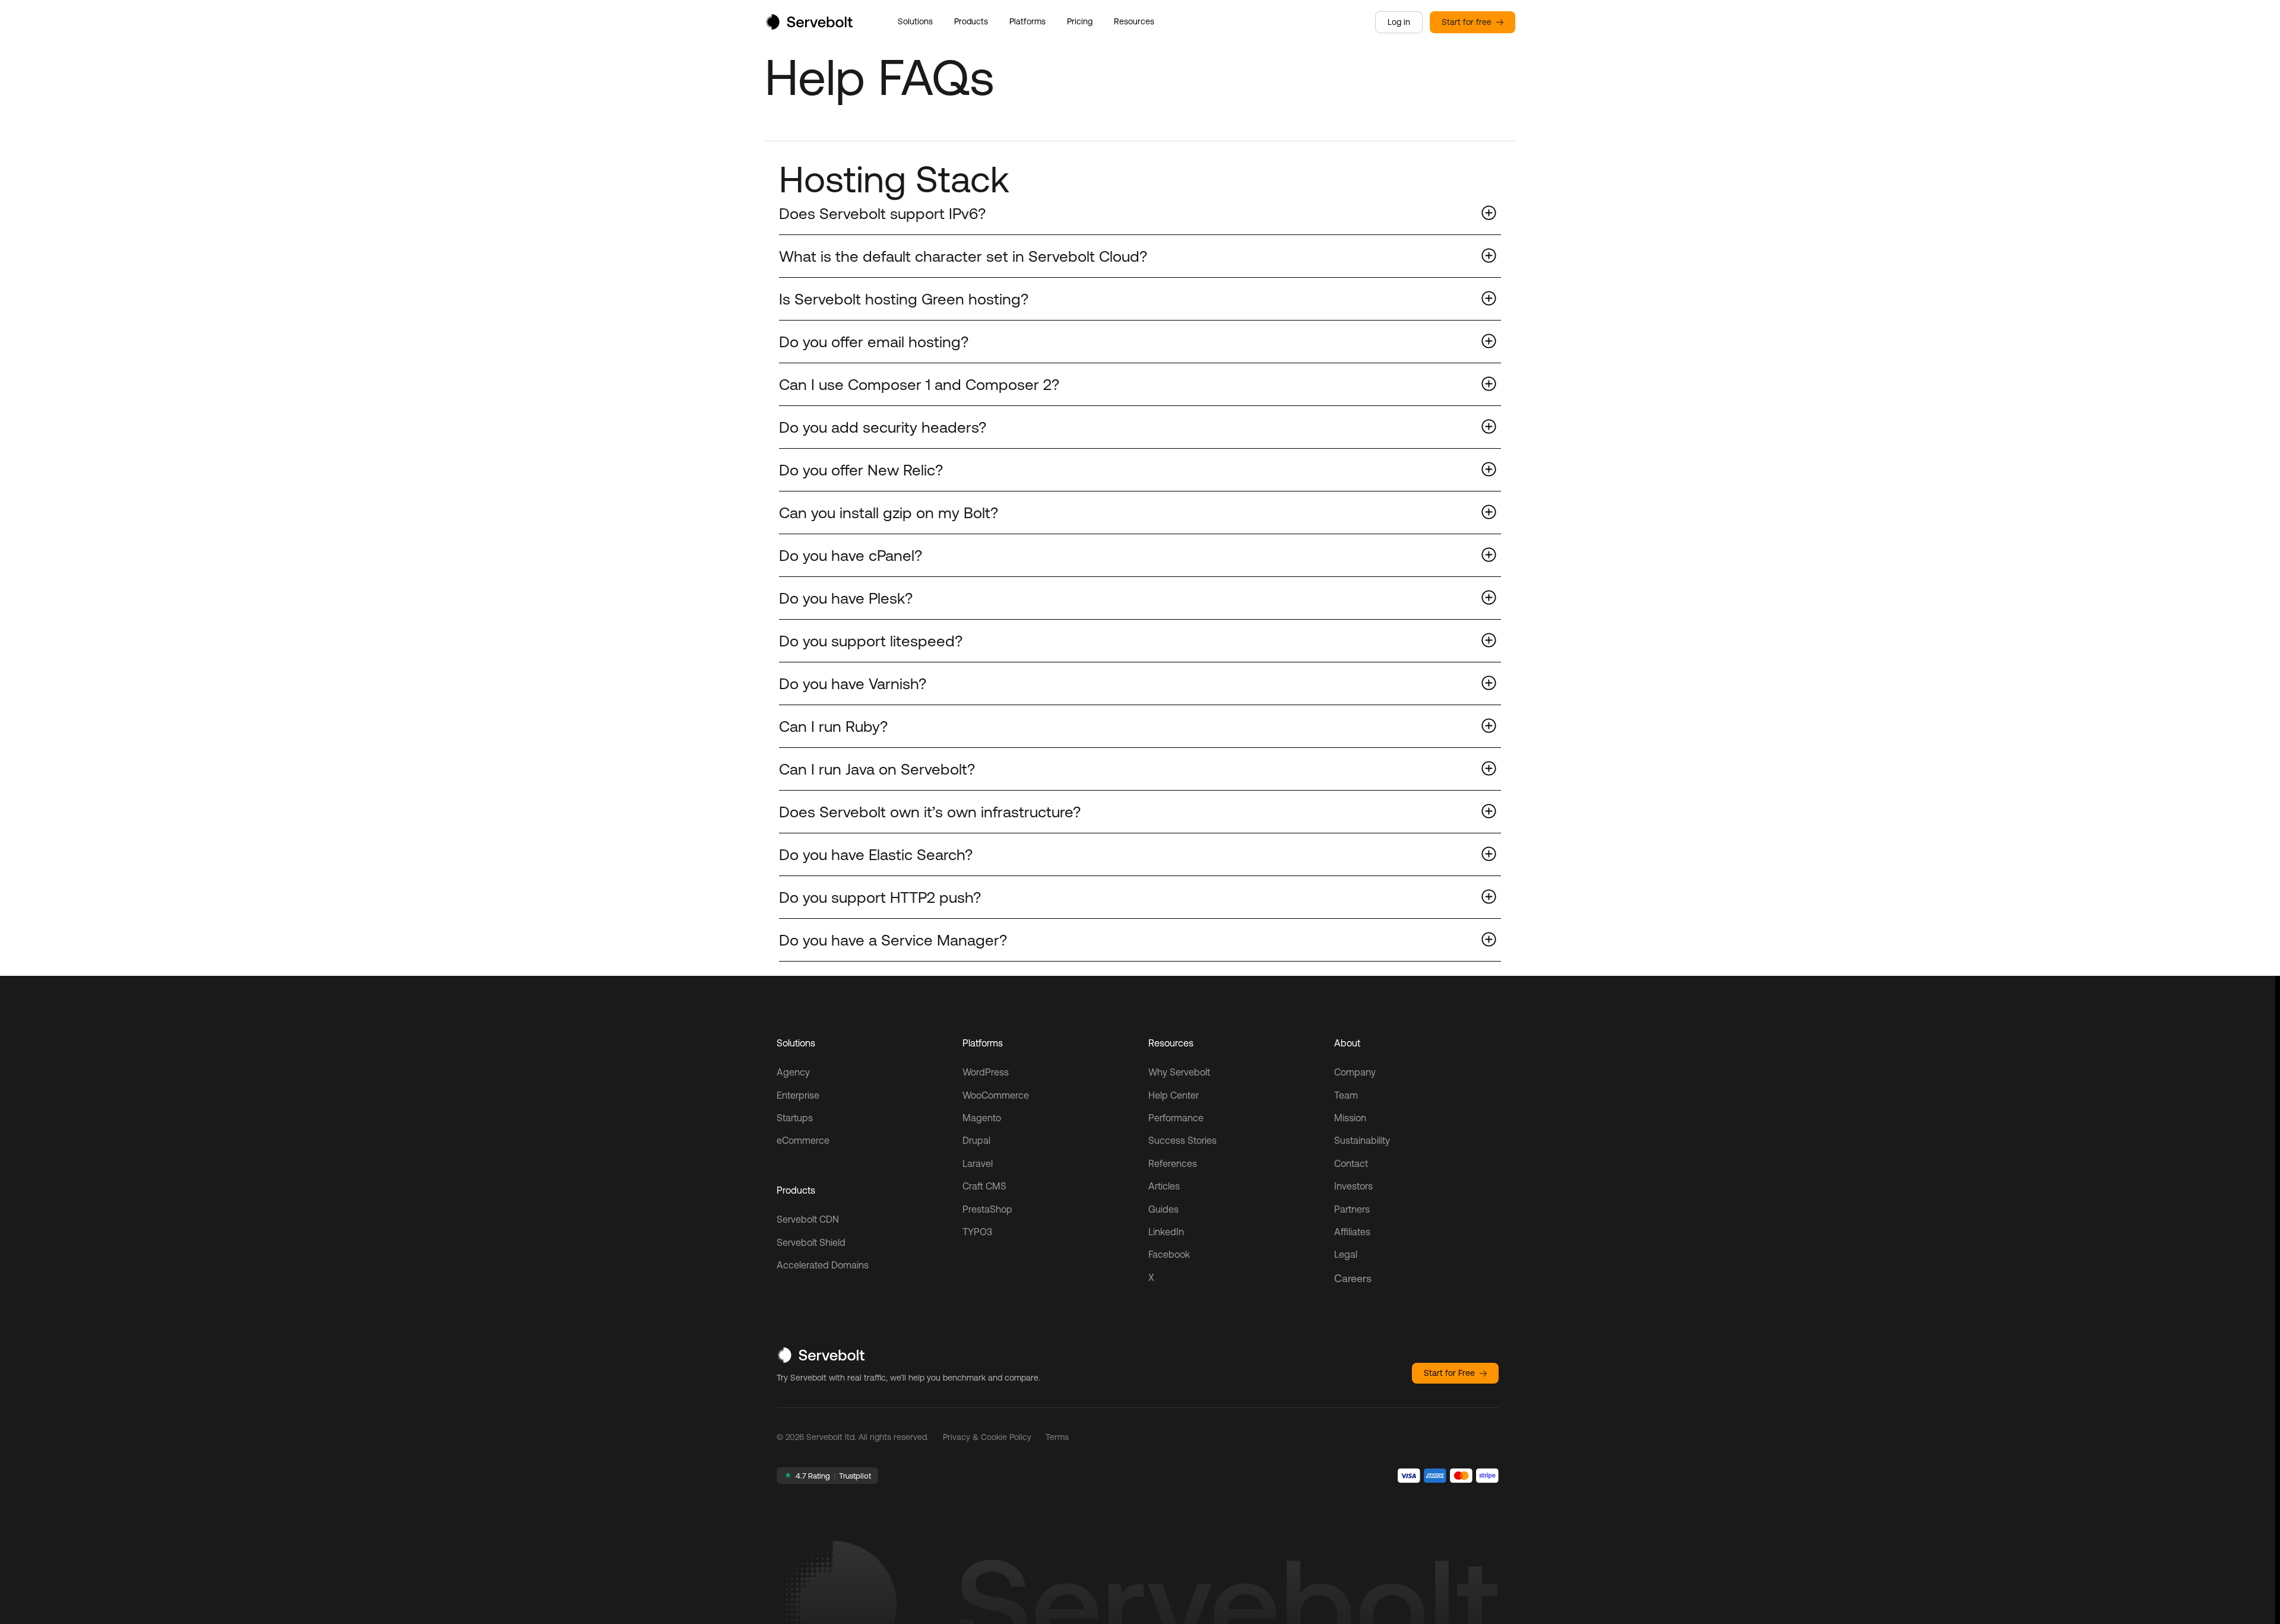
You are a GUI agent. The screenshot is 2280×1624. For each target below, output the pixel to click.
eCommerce (803, 1140)
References (1173, 1163)
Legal (1346, 1254)
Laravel (978, 1163)
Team (1346, 1095)
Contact (1351, 1163)
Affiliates (1352, 1232)
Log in (1399, 22)
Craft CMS (984, 1186)
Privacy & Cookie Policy (987, 1437)
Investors (1353, 1186)
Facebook (1169, 1254)
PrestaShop (987, 1209)
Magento (982, 1118)
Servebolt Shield (811, 1242)
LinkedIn (1166, 1232)
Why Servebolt (1179, 1072)
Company (1355, 1072)
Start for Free (1449, 1373)
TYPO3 (977, 1232)
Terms (1057, 1437)
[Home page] (809, 26)
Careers (1353, 1278)
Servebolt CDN (808, 1219)
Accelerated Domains (823, 1265)
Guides (1163, 1209)
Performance (1176, 1118)
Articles (1164, 1186)
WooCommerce (996, 1095)
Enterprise (798, 1095)
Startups (795, 1118)
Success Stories (1182, 1140)
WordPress (986, 1072)
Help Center (1174, 1095)
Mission (1350, 1118)
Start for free (1467, 22)
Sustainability (1362, 1140)
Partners (1352, 1209)
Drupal (976, 1140)
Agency (793, 1072)
